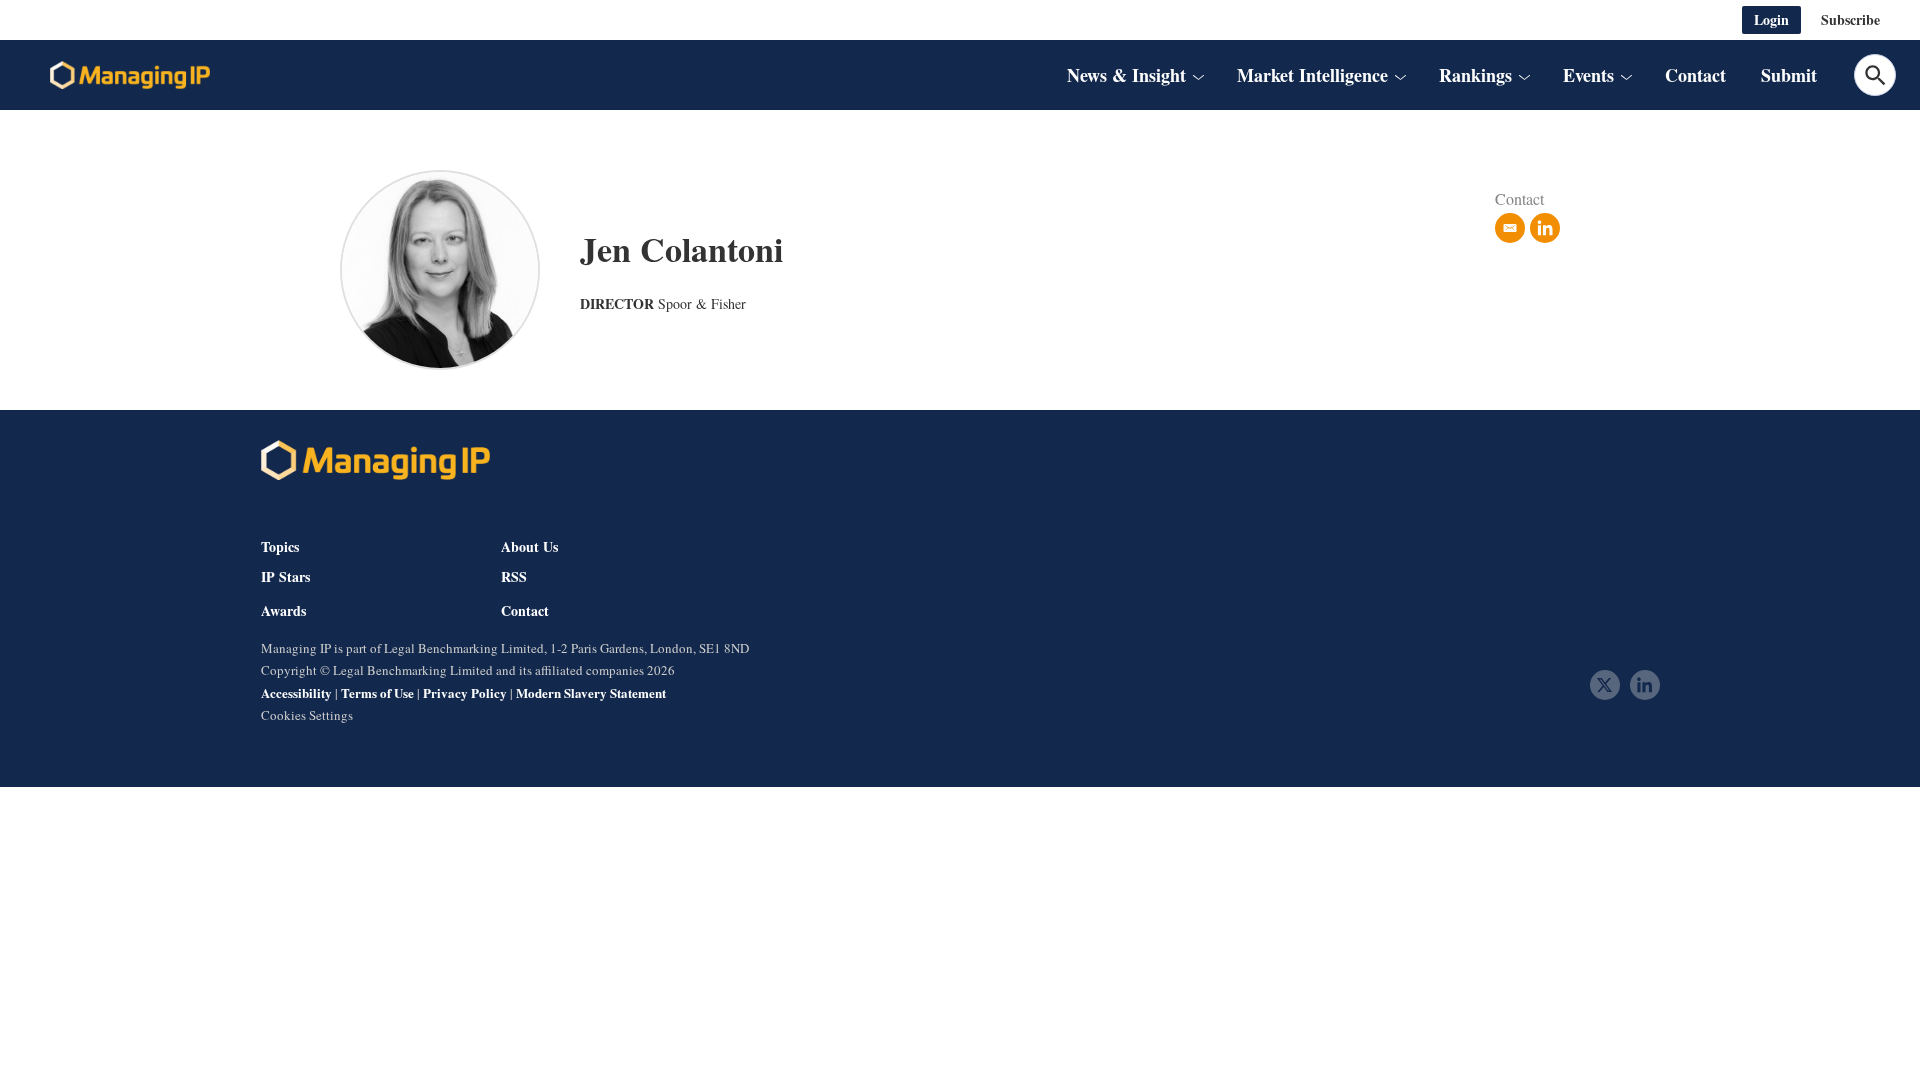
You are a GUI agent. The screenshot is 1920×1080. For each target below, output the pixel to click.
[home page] (130, 75)
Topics (280, 546)
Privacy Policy (465, 692)
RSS (514, 577)
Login (1771, 19)
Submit (1789, 75)
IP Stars (285, 577)
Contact (1695, 75)
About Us (529, 546)
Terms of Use (377, 692)
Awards (283, 611)
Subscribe (1850, 19)
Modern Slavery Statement (591, 692)
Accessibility (296, 692)
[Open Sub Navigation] (1198, 75)
